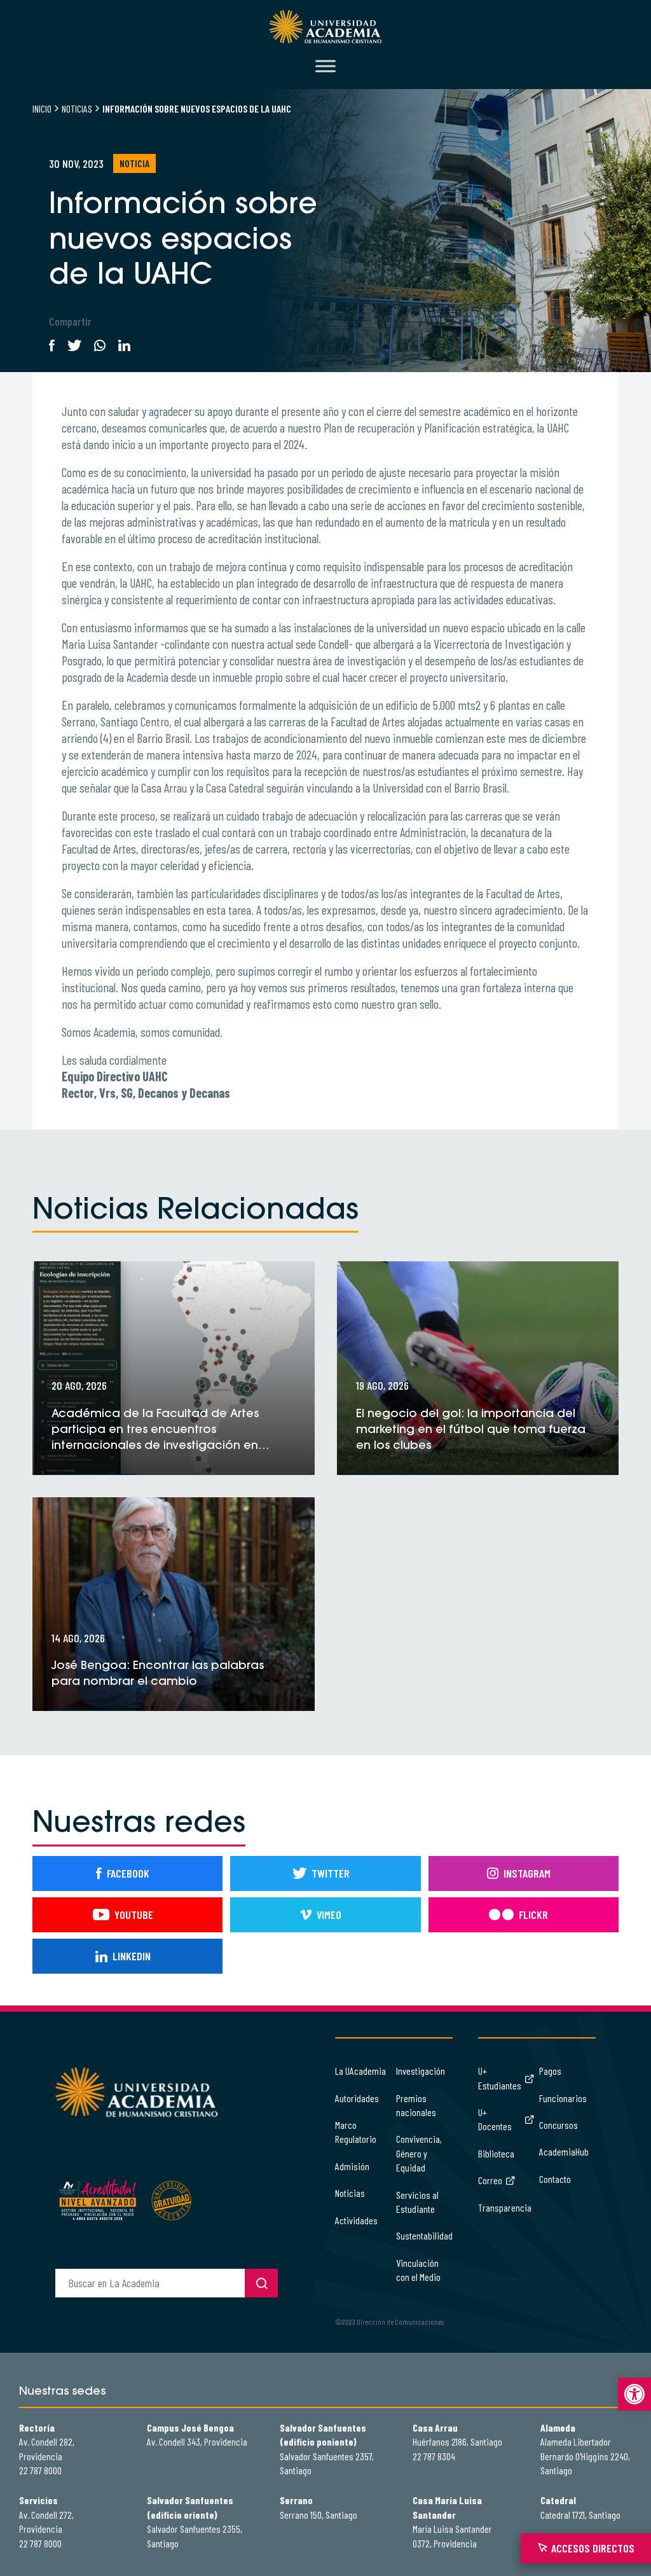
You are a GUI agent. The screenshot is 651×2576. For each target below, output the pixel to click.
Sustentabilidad (424, 2235)
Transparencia (505, 2207)
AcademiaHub (564, 2151)
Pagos (550, 2071)
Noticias (77, 108)
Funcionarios (563, 2098)
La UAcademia (360, 2071)
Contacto (555, 2179)
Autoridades (357, 2098)
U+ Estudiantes (500, 2078)
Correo (490, 2180)
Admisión (352, 2166)
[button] (634, 2394)
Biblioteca (496, 2153)
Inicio (42, 108)
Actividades (356, 2220)
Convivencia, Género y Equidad (419, 2153)
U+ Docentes (495, 2119)
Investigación (421, 2071)
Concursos (558, 2125)
